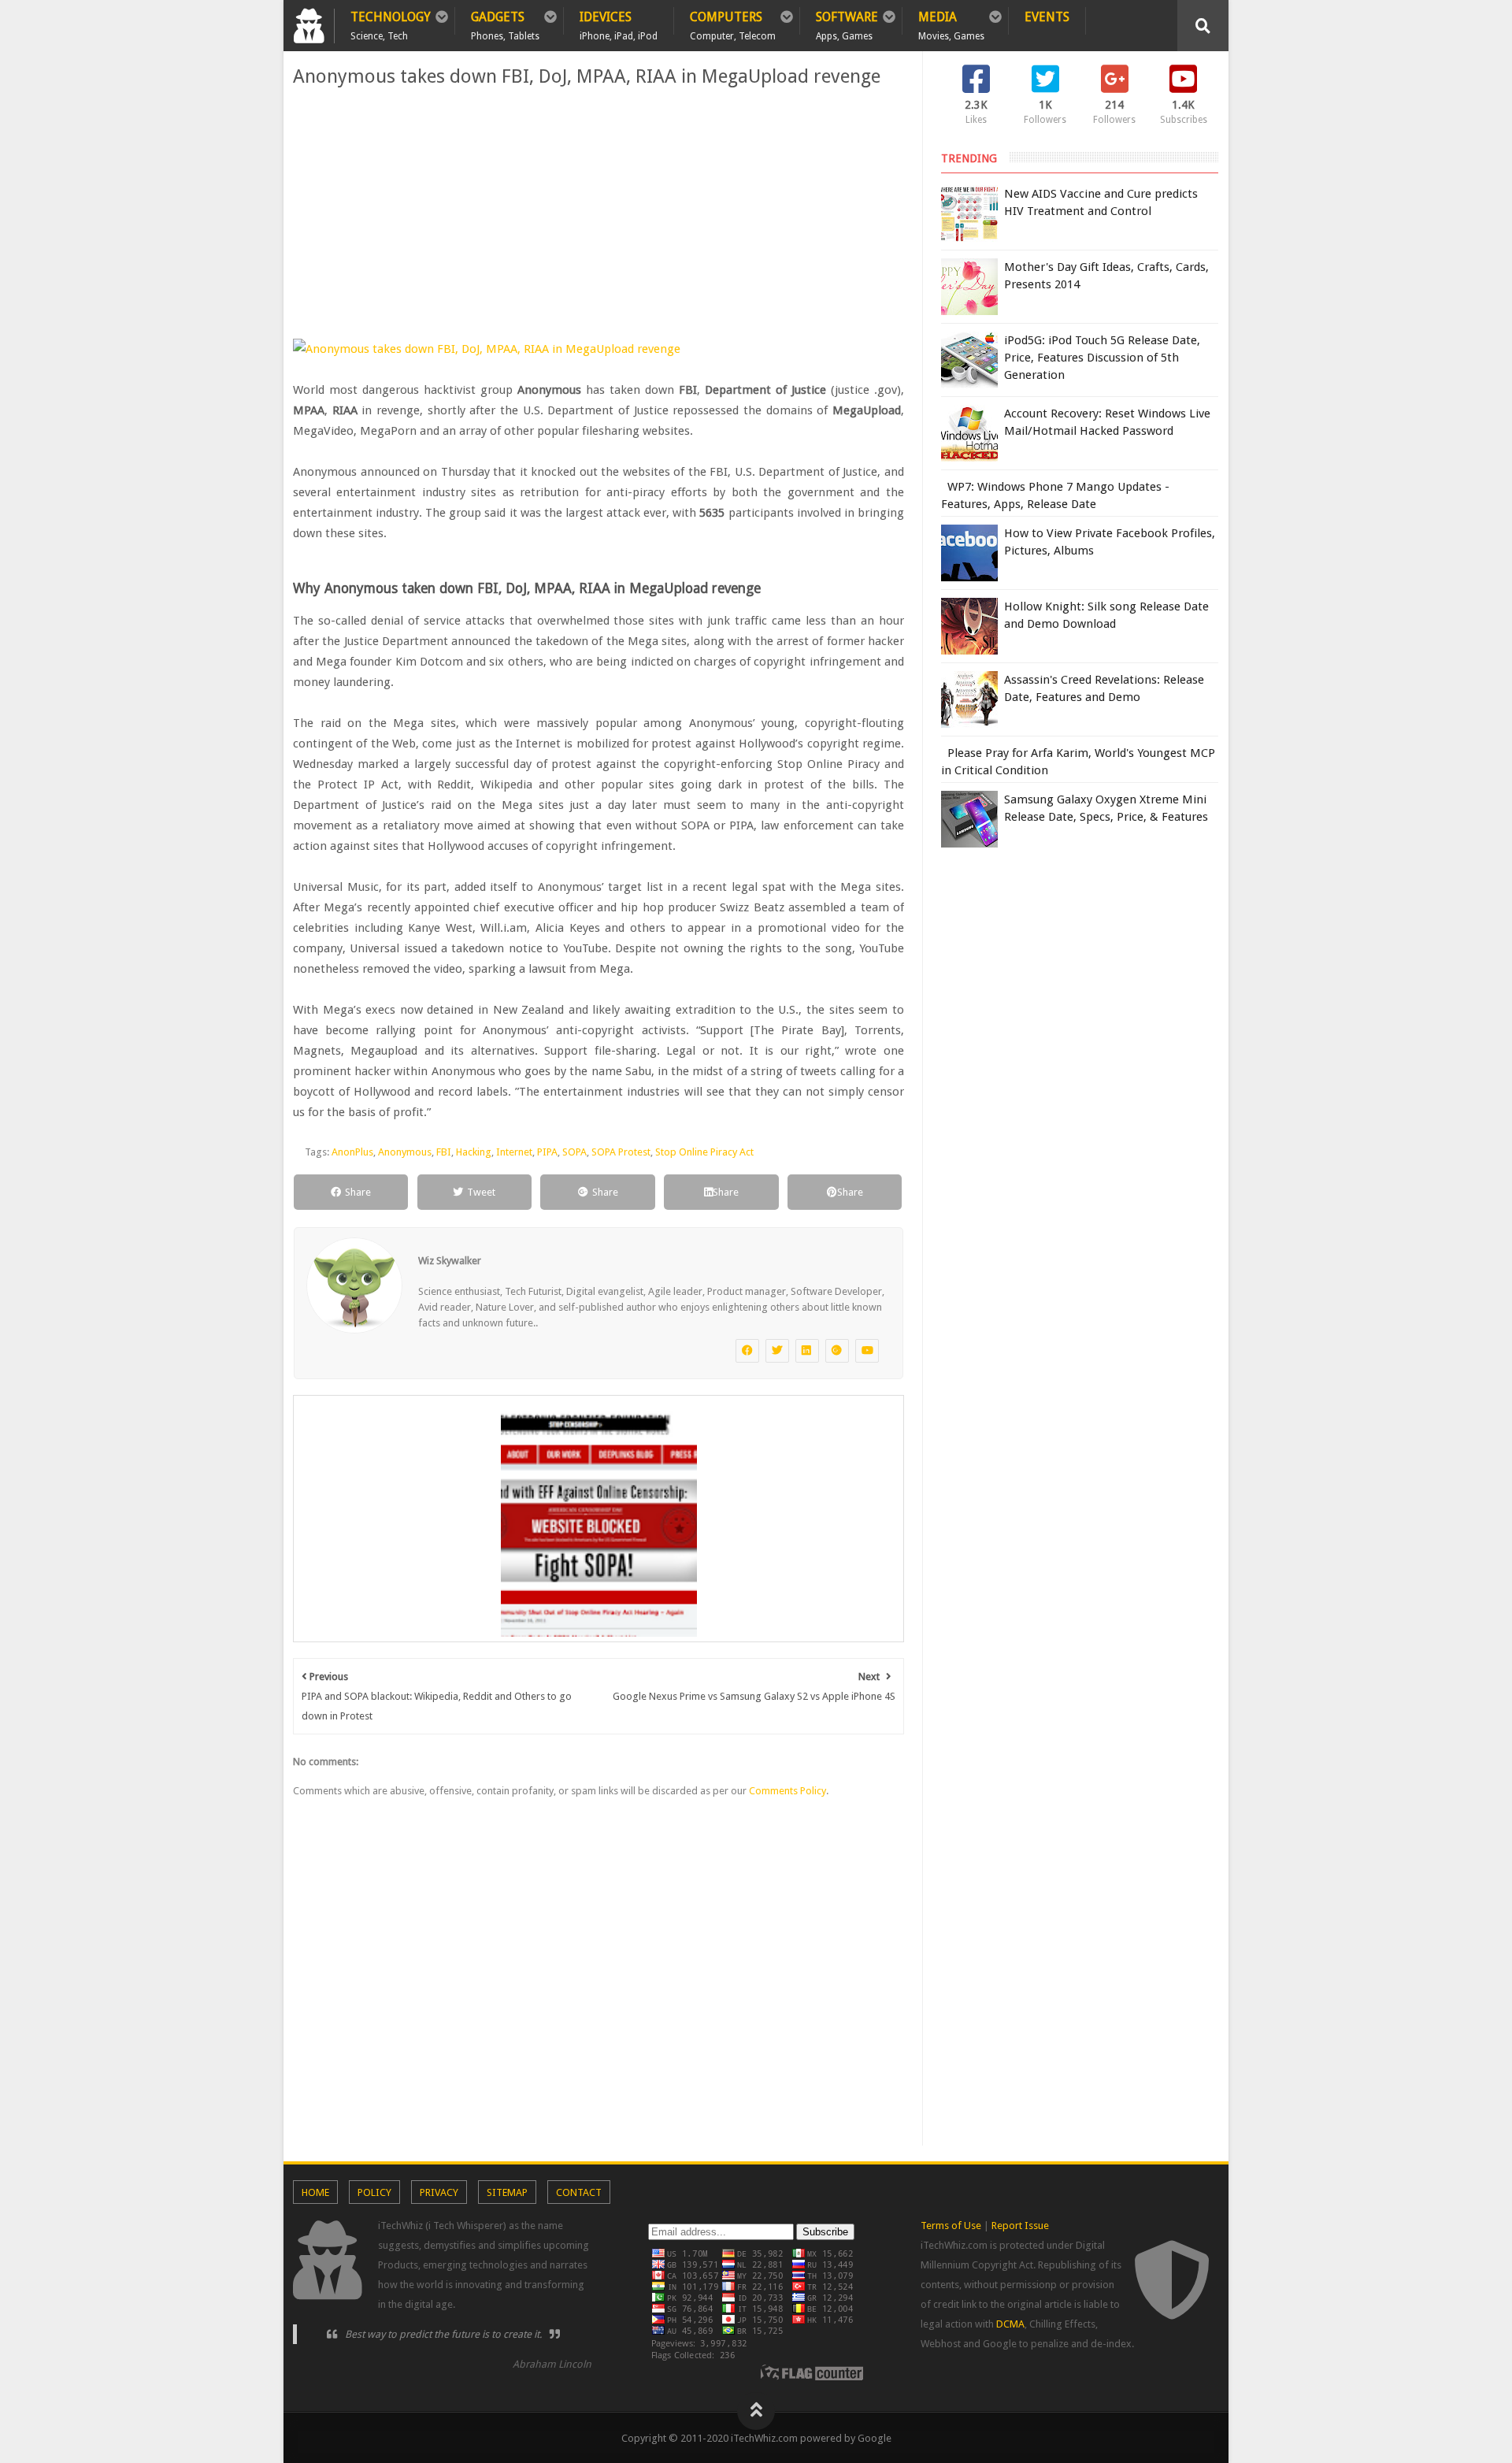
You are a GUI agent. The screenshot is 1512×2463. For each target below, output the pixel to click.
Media (951, 22)
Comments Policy (787, 1791)
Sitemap (507, 2192)
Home (315, 2192)
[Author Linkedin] (807, 1351)
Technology (391, 22)
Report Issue (1020, 2226)
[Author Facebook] (747, 1351)
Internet (514, 1152)
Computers (733, 22)
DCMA (1010, 2324)
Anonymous (405, 1152)
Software (847, 22)
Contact (579, 2192)
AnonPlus (352, 1152)
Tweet (481, 1192)
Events (1047, 17)
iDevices (619, 22)
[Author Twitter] (777, 1351)
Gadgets (505, 22)
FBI (444, 1152)
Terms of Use (951, 2226)
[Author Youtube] (867, 1351)
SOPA (574, 1152)
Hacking (474, 1152)
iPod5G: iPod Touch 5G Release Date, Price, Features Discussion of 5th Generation (1102, 358)
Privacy (439, 2192)
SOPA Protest (621, 1152)
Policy (374, 2192)
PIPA (547, 1152)
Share (358, 1192)
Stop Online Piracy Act (704, 1152)
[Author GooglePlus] (837, 1351)
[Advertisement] (598, 213)
